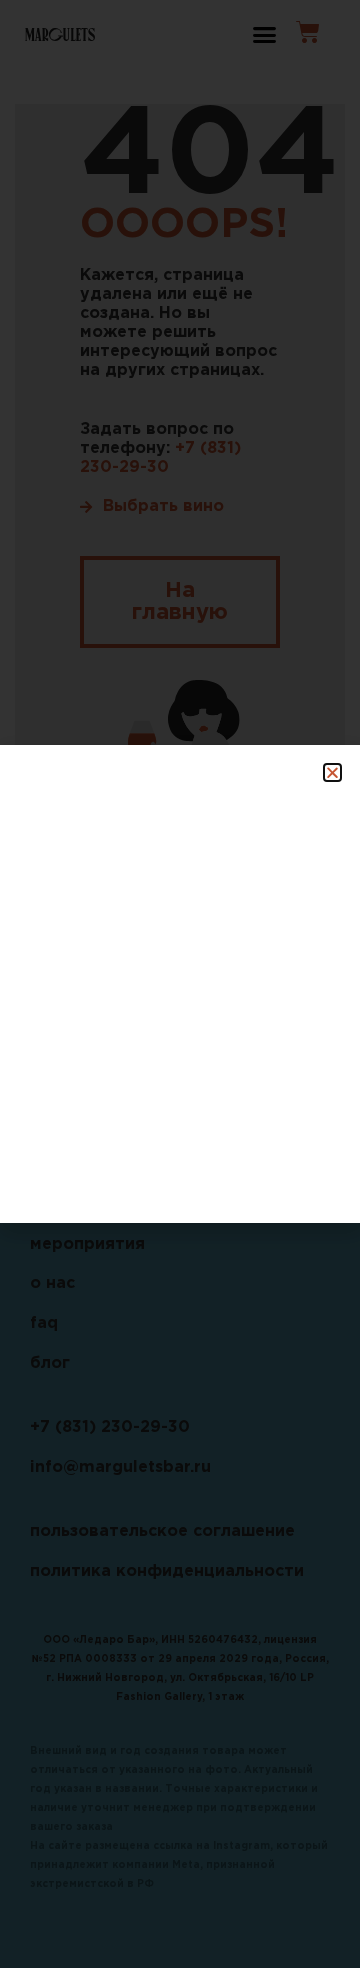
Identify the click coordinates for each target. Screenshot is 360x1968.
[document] (180, 984)
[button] (332, 772)
